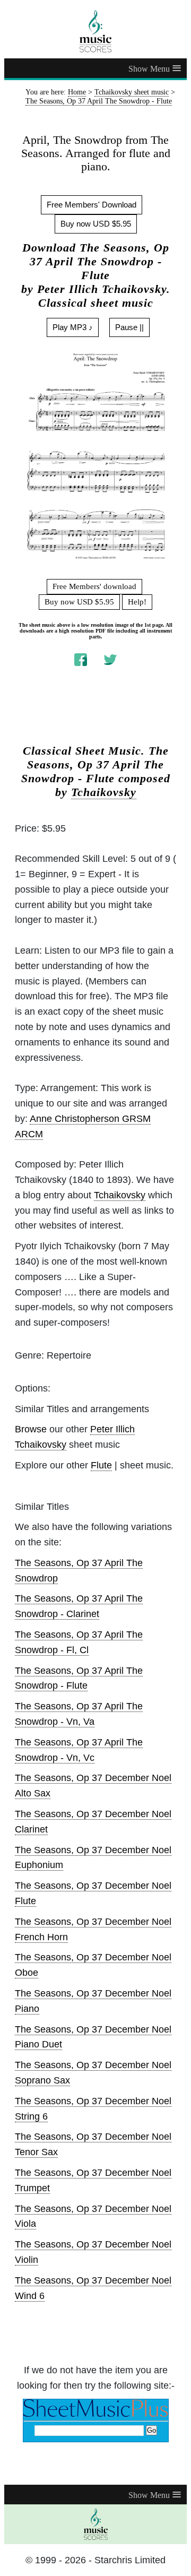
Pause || (129, 327)
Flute (101, 1465)
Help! (137, 602)
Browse (31, 1429)
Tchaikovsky (104, 792)
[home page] (95, 31)
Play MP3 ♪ (73, 327)
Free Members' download (94, 586)
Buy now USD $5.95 (96, 224)
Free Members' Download (92, 205)
